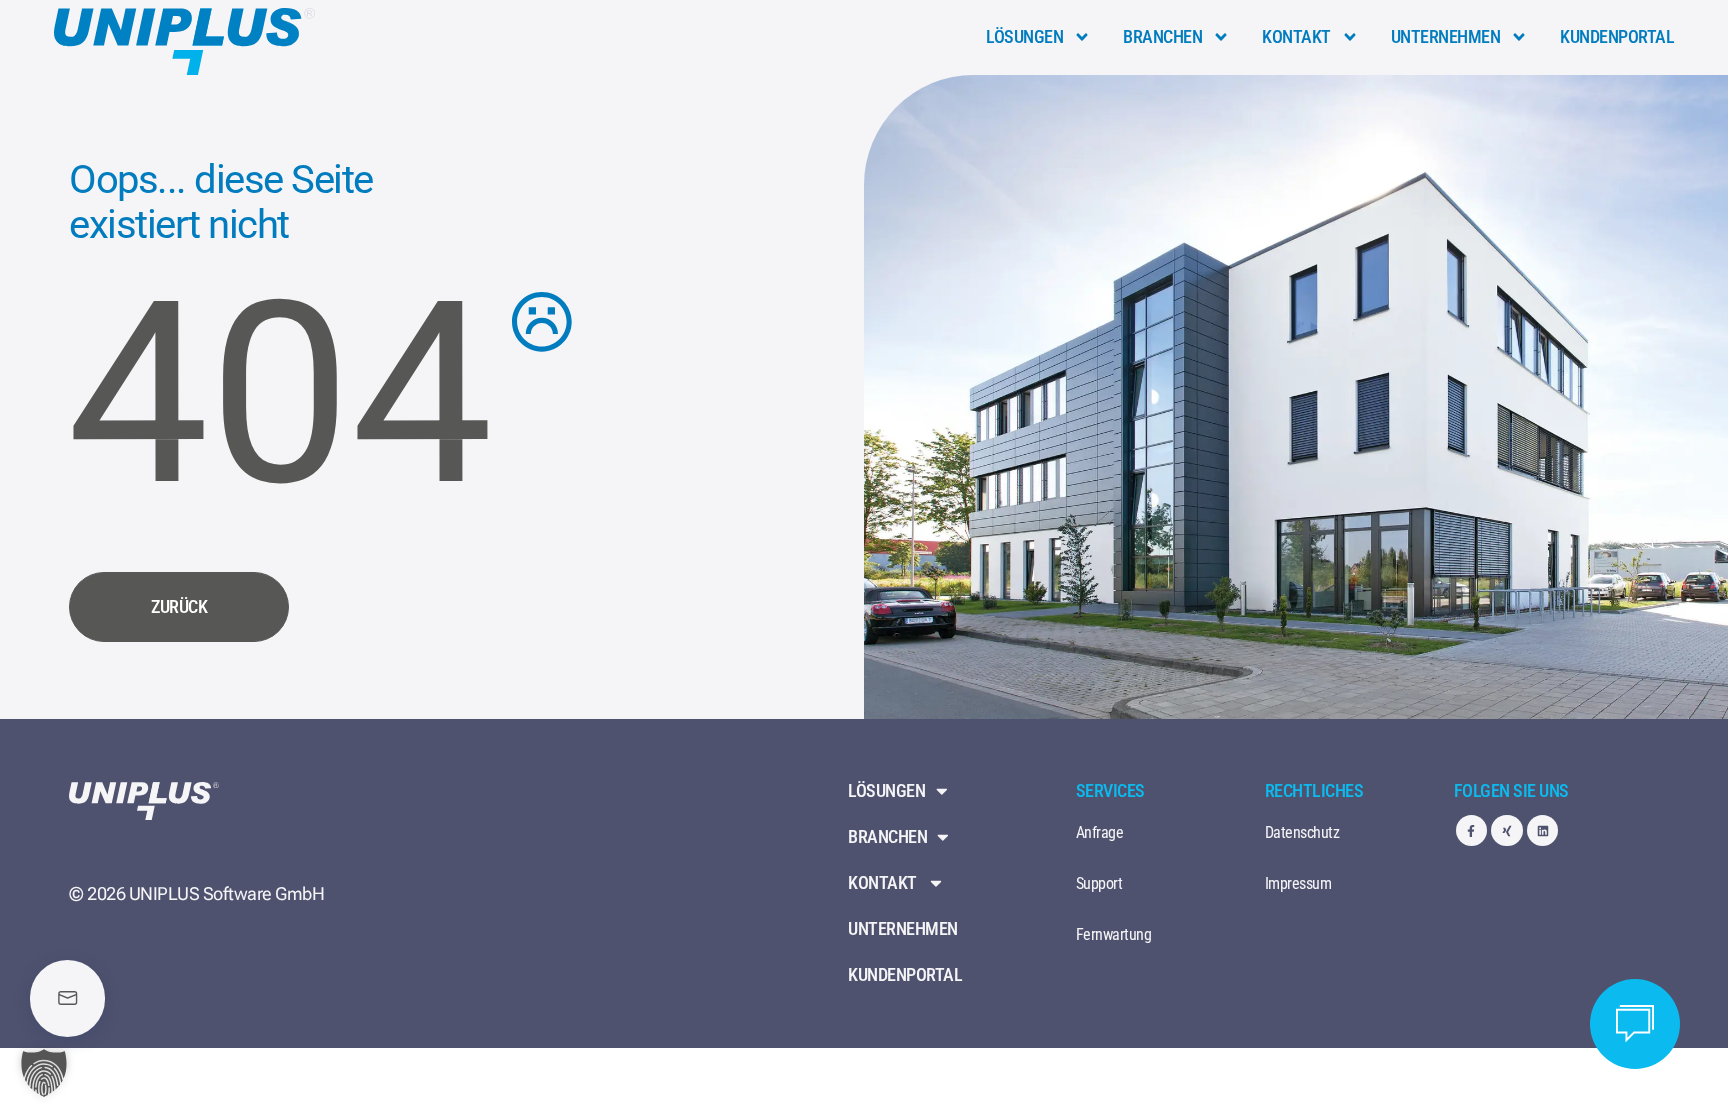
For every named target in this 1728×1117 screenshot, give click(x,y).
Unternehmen (1446, 36)
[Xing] (1506, 830)
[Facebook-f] (1471, 830)
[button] (44, 1073)
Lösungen (1024, 36)
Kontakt (1296, 36)
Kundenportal (1617, 36)
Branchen (1162, 36)
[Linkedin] (1542, 830)
